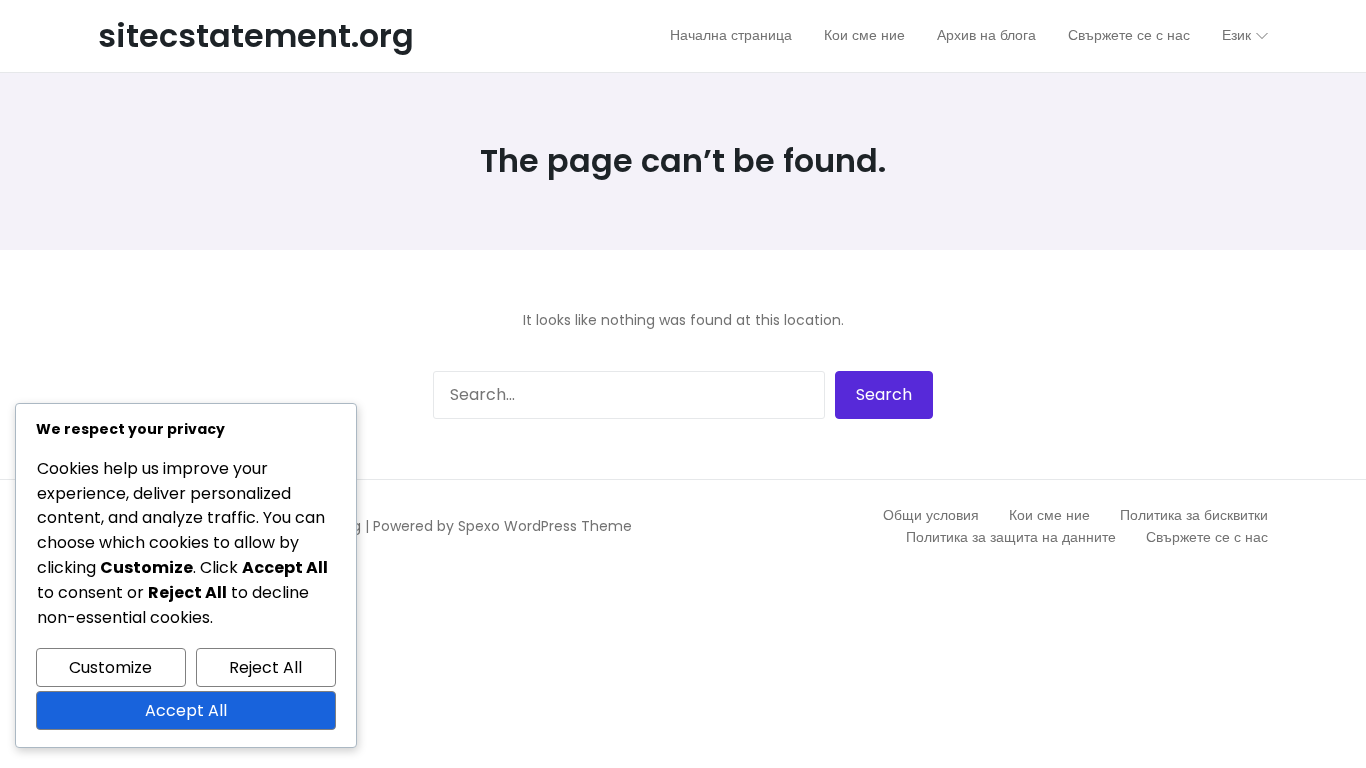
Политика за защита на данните (1011, 537)
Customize (110, 667)
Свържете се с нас (1207, 537)
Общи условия (931, 515)
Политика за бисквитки (1194, 515)
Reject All (265, 667)
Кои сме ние (1049, 515)
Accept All (186, 710)
